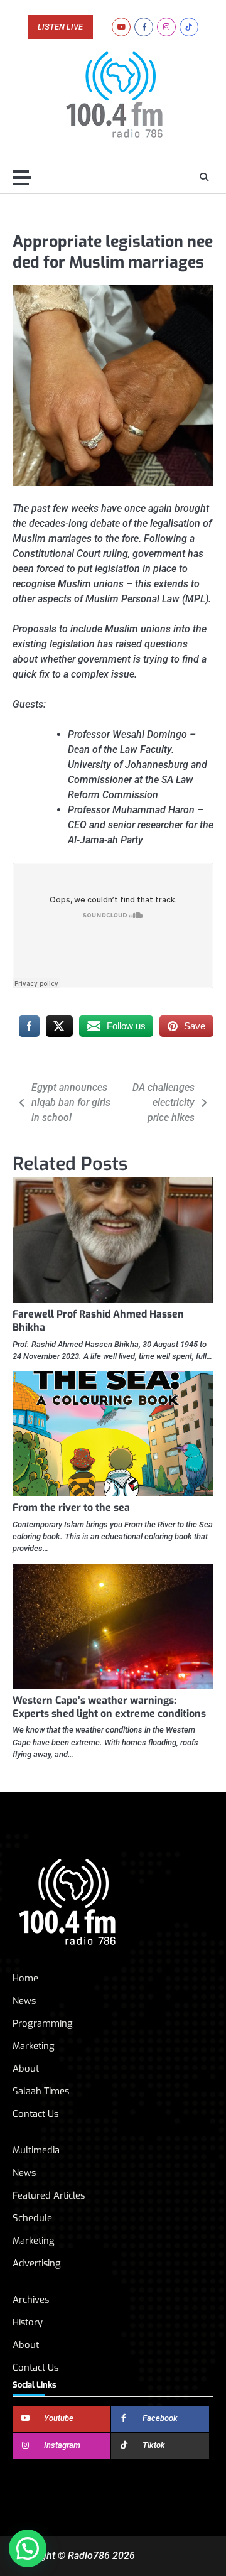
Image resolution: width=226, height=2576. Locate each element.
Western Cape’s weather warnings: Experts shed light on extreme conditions (109, 1707)
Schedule (32, 2218)
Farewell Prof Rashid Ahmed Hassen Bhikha (98, 1321)
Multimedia (36, 2150)
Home (25, 1978)
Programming (43, 2023)
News (24, 2001)
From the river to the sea (71, 1507)
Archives (31, 2300)
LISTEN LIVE (60, 27)
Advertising (37, 2263)
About (26, 2069)
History (28, 2322)
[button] (28, 2548)
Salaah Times (41, 2091)
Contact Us (35, 2114)
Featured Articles (49, 2195)
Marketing (34, 2046)
